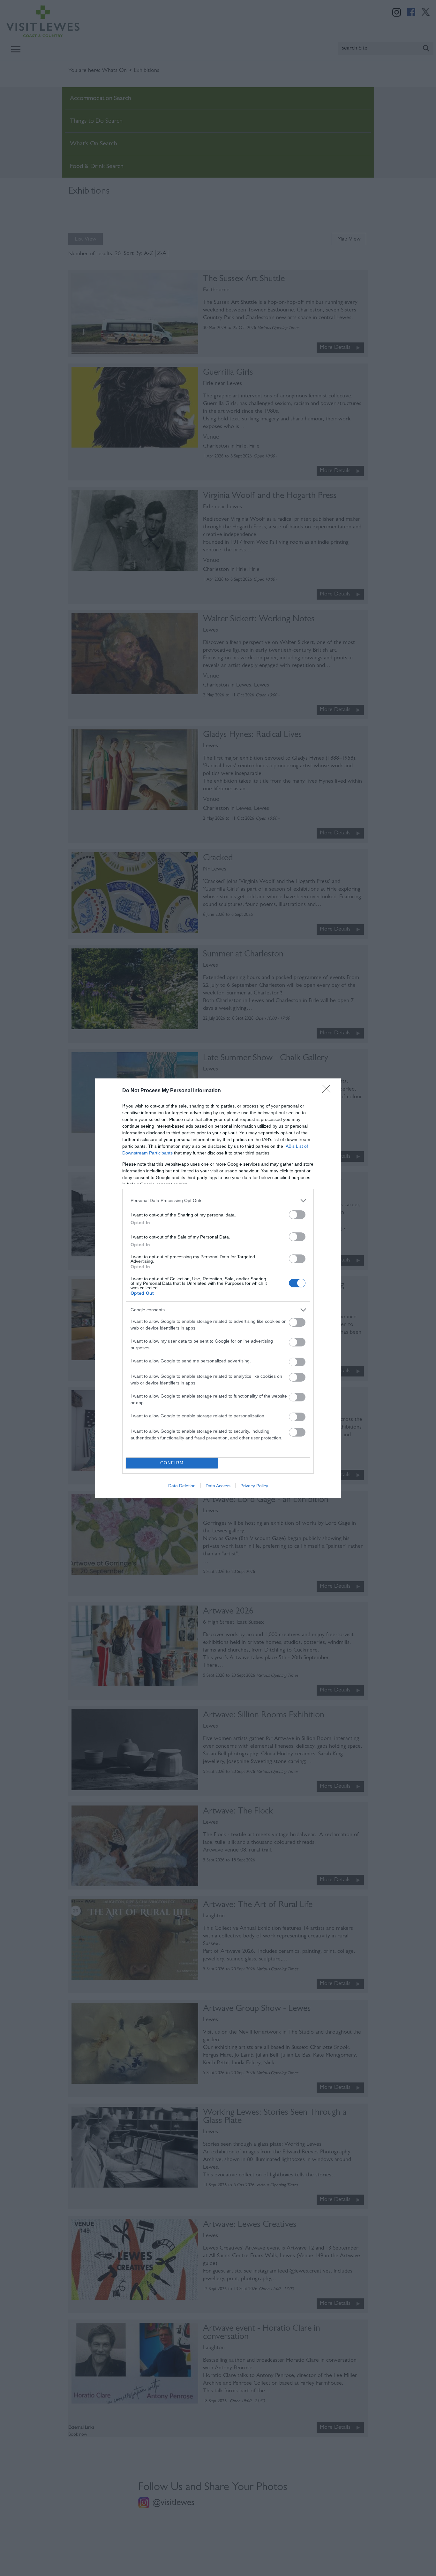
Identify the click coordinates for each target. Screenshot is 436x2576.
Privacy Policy (254, 1486)
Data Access (218, 1486)
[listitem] (218, 1201)
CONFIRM (172, 1463)
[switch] (297, 1215)
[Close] (328, 1091)
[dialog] (218, 1288)
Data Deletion (182, 1486)
